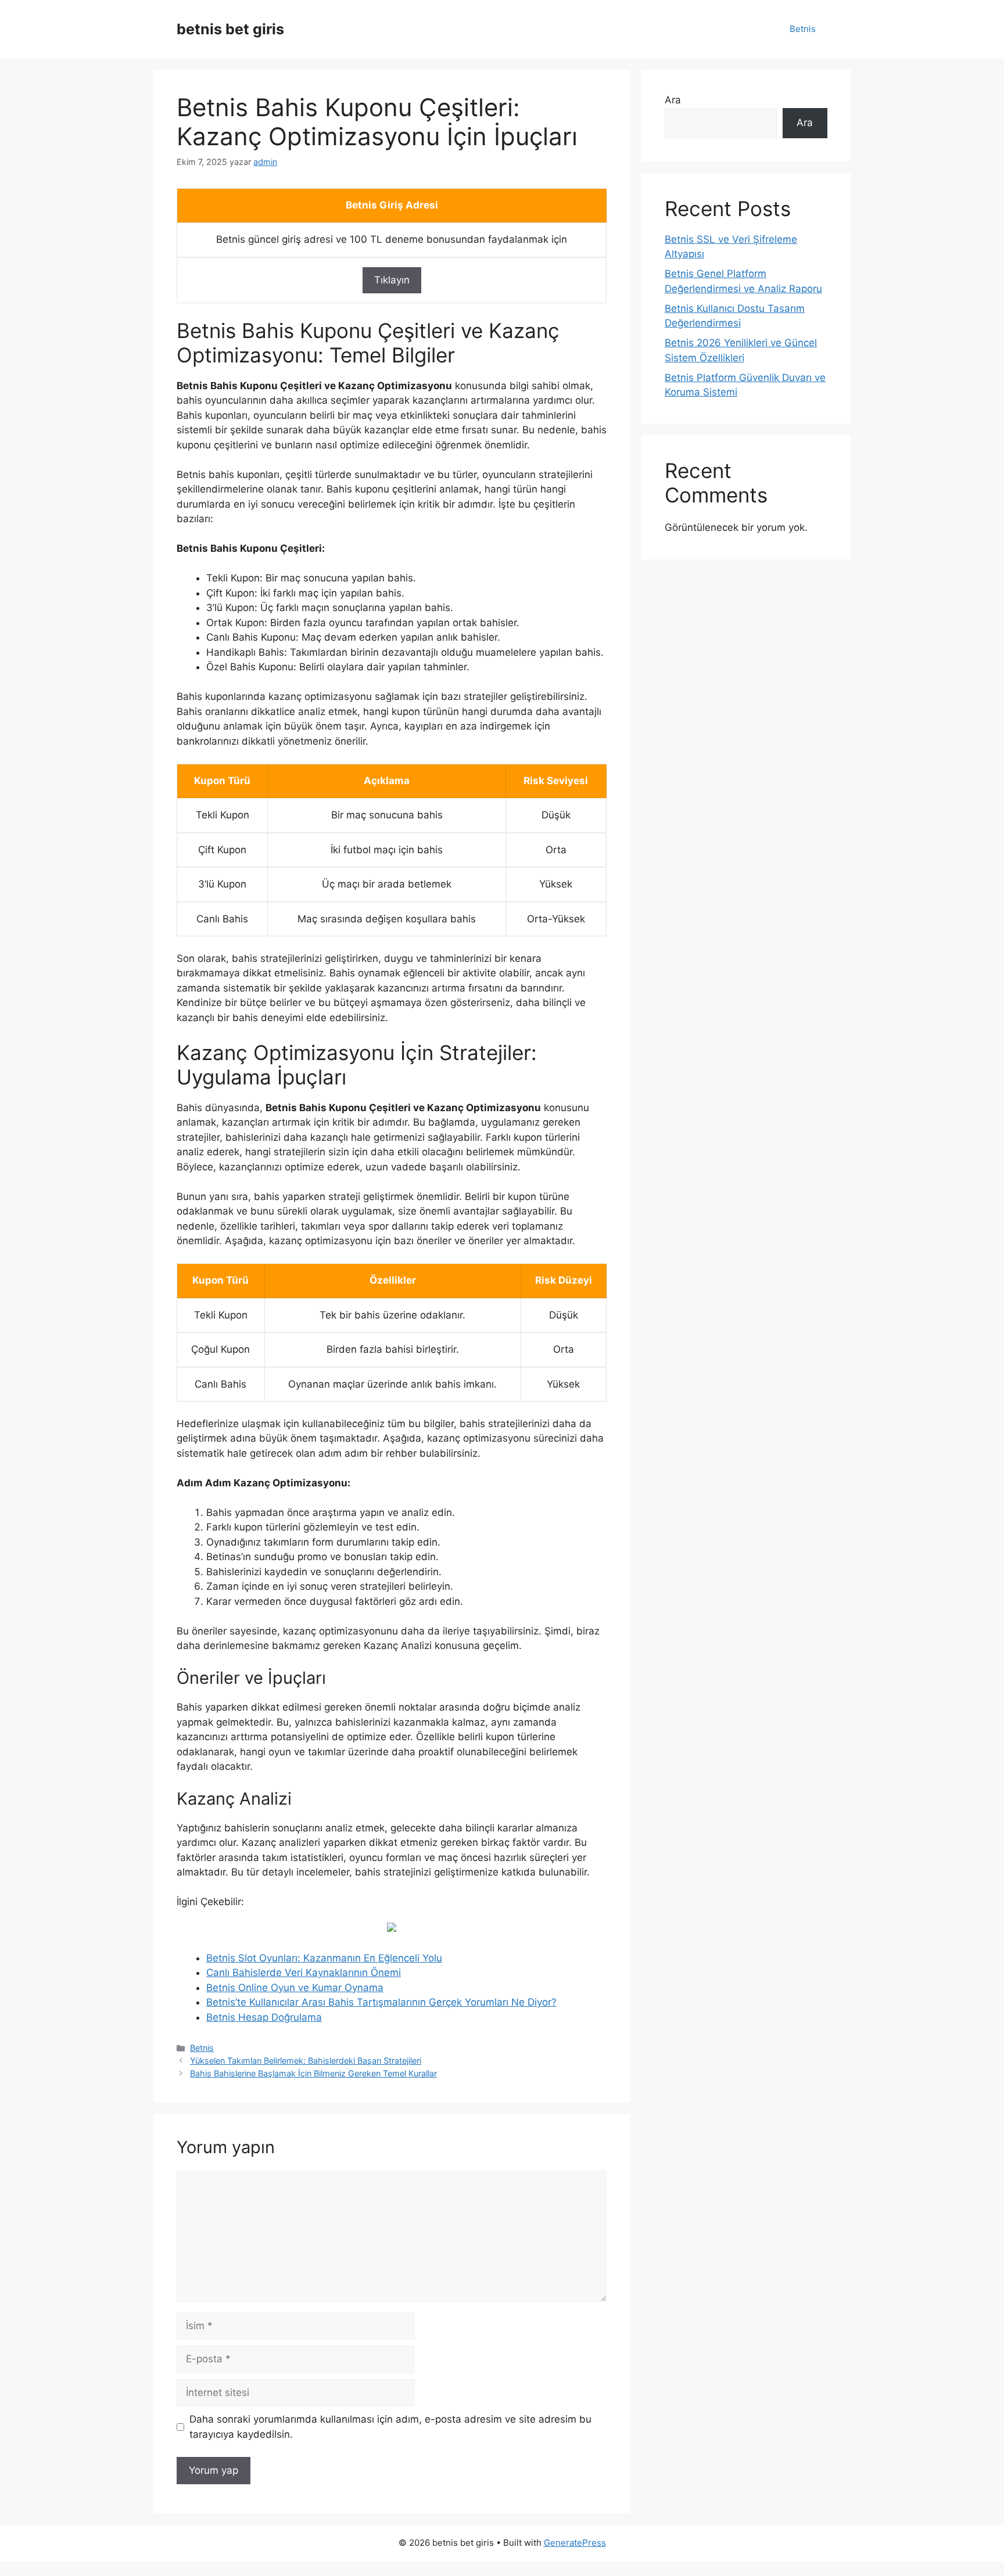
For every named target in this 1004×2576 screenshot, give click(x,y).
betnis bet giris (230, 29)
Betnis (803, 29)
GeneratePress (575, 2543)
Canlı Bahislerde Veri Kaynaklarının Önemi (304, 1973)
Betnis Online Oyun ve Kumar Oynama (295, 1988)
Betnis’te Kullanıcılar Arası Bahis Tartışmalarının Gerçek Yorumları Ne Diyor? (381, 2002)
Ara (673, 100)
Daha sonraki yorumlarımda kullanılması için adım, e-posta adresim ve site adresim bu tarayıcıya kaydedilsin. (390, 2427)
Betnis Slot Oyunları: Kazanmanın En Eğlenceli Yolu (324, 1958)
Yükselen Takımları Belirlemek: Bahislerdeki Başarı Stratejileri (306, 2061)
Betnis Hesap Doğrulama (264, 2017)
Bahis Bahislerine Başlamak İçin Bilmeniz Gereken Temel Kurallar (313, 2073)
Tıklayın (392, 280)
